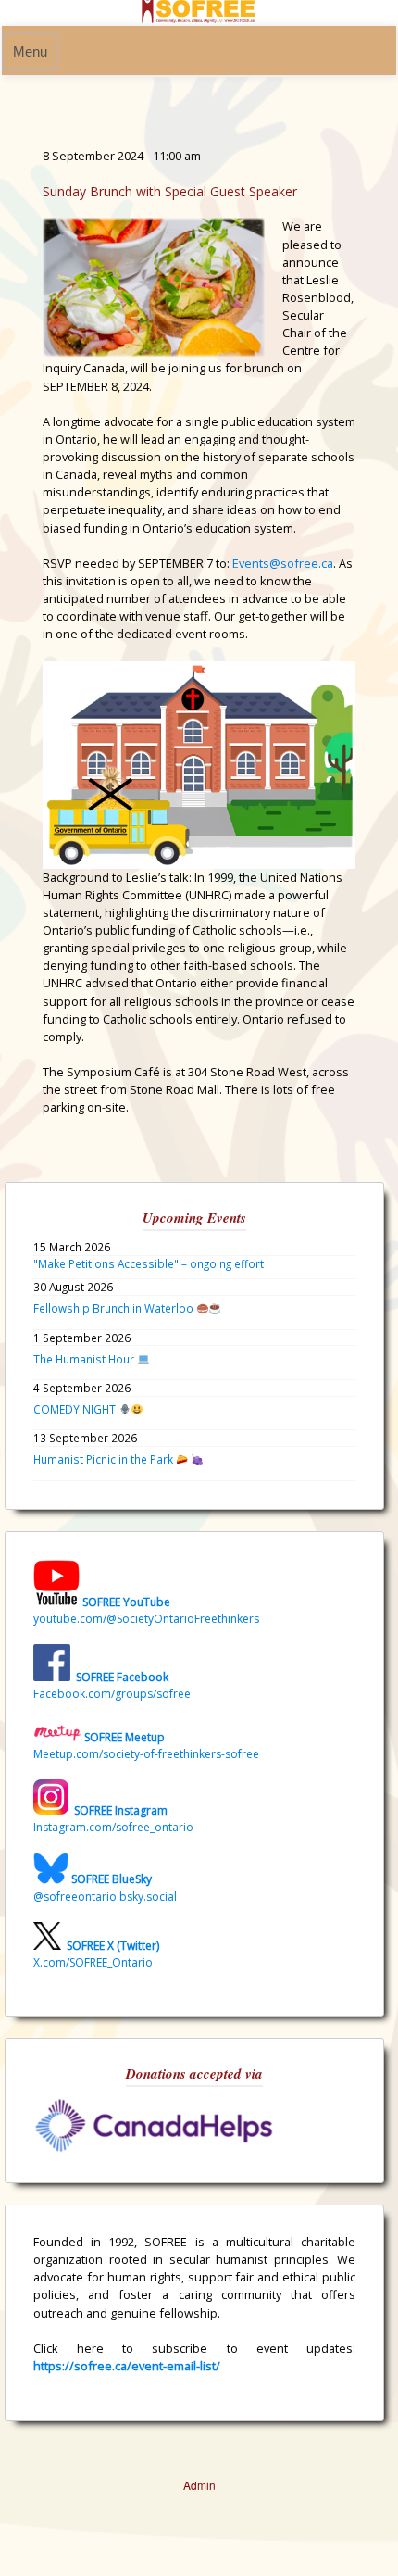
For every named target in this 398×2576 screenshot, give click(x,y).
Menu (30, 52)
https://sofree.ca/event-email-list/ (127, 2366)
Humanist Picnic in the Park (105, 1459)
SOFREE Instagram (119, 1810)
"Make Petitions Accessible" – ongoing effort (149, 1263)
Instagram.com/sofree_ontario (113, 1827)
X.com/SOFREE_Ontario (93, 1962)
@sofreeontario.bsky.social (105, 1897)
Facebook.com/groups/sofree (112, 1694)
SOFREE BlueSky (112, 1880)
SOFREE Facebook (122, 1677)
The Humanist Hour (85, 1359)
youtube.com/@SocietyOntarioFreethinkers (146, 1619)
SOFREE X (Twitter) (113, 1946)
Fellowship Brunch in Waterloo (115, 1308)
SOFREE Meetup (124, 1737)
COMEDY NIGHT (76, 1409)
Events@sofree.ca (283, 563)
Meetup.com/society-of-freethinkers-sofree (146, 1754)
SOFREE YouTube (126, 1602)
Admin (199, 2485)
